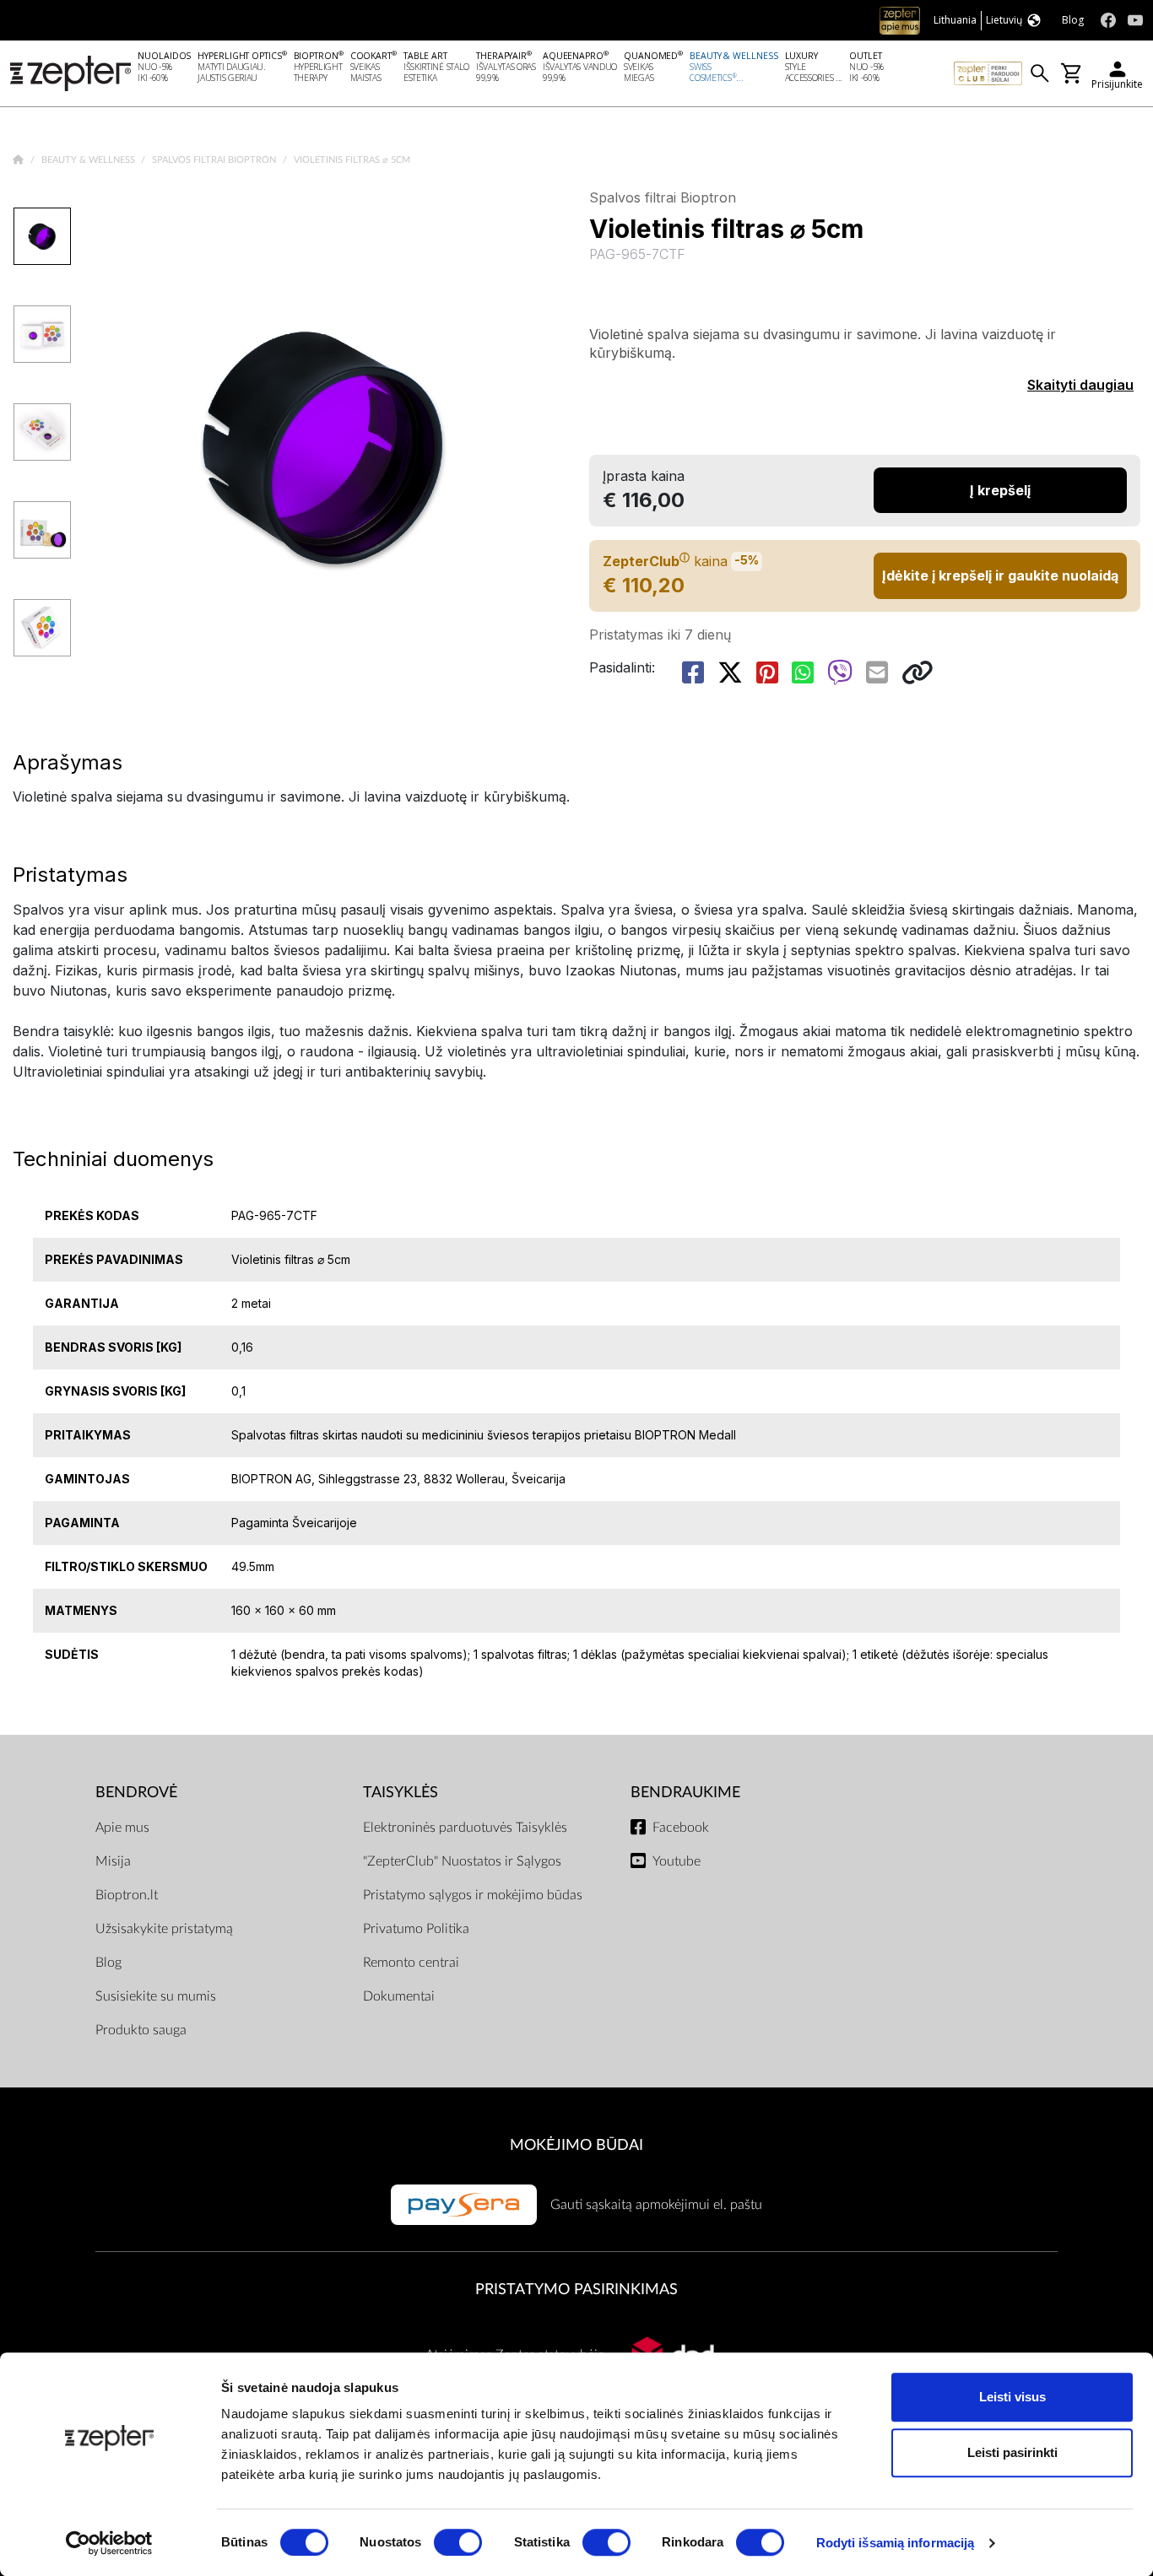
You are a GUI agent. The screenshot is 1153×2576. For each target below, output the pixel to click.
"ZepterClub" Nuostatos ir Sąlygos (462, 1861)
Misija (113, 1861)
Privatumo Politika (416, 1929)
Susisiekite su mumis (156, 1996)
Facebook (681, 1828)
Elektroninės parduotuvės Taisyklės (465, 1828)
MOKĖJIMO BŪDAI (576, 2145)
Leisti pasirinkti (1012, 2452)
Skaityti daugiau (1080, 385)
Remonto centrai (411, 1963)
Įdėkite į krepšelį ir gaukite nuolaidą (1000, 575)
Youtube (677, 1861)
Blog (108, 1963)
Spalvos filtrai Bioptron (215, 160)
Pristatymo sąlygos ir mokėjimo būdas (473, 1895)
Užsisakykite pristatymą (164, 1929)
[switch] (458, 2542)
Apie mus (122, 1828)
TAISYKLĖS (401, 1793)
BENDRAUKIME (685, 1793)
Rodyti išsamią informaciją (896, 2543)
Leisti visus (1012, 2397)
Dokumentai (399, 1996)
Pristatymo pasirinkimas (576, 2290)
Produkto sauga (141, 2030)
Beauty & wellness (89, 160)
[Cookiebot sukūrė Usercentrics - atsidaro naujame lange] (109, 2543)
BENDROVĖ (136, 1793)
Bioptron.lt (127, 1895)
